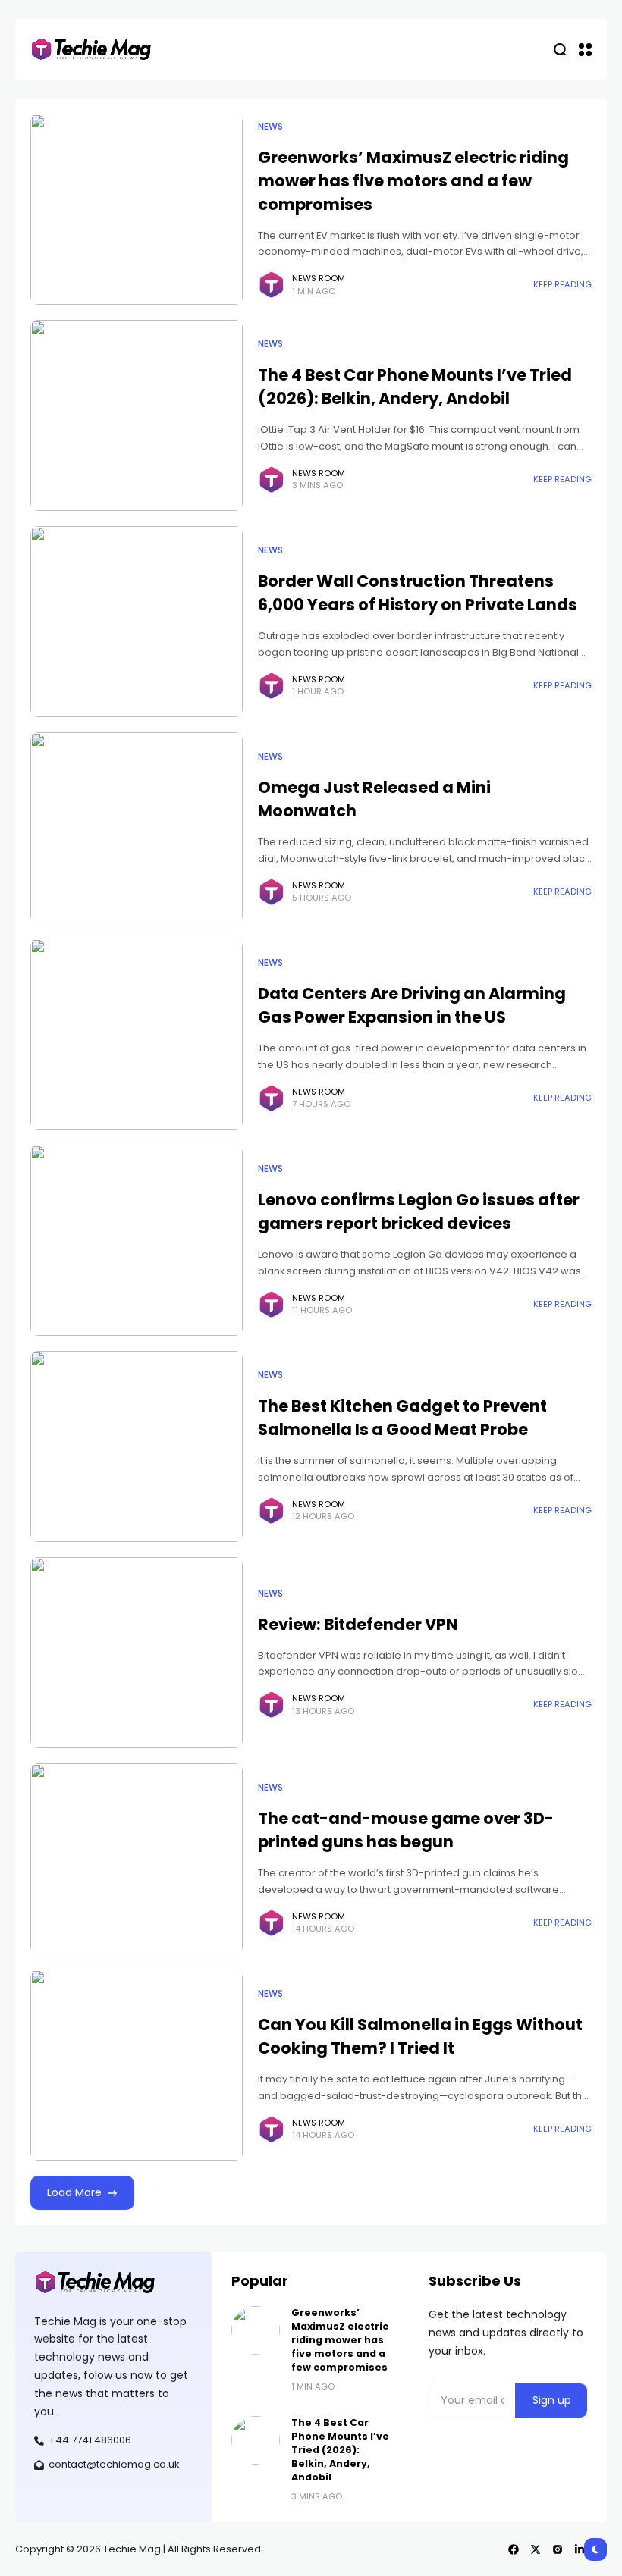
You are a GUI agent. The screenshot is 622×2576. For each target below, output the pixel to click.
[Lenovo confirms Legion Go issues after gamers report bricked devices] (137, 1240)
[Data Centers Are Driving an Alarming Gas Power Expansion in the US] (137, 1034)
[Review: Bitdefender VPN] (137, 1653)
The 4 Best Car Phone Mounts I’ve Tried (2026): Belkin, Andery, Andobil (415, 387)
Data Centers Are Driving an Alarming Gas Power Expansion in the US (412, 1005)
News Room (319, 278)
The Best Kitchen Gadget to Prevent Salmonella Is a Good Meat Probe (402, 1418)
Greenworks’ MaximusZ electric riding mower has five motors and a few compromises (413, 181)
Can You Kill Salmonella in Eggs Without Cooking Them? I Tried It (420, 2036)
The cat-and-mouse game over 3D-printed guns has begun (406, 1830)
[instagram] (558, 2549)
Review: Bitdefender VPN (358, 1624)
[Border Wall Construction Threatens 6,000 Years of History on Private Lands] (137, 622)
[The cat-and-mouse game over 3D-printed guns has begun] (137, 1859)
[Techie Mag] (91, 50)
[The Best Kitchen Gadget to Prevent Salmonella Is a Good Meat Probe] (137, 1446)
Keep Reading (562, 284)
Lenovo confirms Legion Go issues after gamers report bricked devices (419, 1211)
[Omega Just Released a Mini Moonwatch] (137, 828)
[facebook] (514, 2549)
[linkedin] (580, 2549)
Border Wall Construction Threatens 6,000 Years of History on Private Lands (418, 593)
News (270, 127)
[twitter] (536, 2549)
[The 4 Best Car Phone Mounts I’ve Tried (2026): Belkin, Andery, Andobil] (137, 415)
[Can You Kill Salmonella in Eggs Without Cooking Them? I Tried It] (137, 2065)
